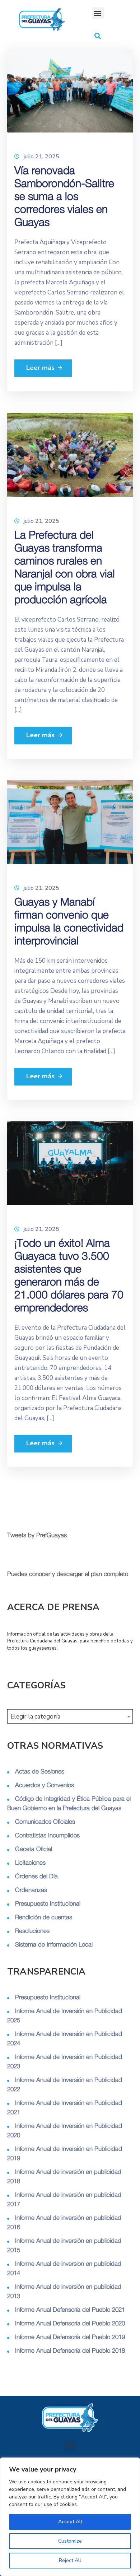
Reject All (70, 2560)
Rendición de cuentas (44, 1917)
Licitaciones (30, 1863)
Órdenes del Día (36, 1876)
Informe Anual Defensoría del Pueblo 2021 (70, 2310)
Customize (70, 2541)
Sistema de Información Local (54, 1945)
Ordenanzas (31, 1890)
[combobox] (70, 1716)
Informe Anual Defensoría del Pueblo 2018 (70, 2351)
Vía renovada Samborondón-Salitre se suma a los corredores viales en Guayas (64, 197)
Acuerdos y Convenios (45, 1785)
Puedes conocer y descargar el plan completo (68, 1574)
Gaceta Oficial (34, 1849)
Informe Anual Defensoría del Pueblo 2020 (70, 2323)
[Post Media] (70, 90)
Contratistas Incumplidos (47, 1835)
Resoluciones (32, 1931)
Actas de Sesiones (40, 1771)
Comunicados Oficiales (45, 1822)
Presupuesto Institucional (48, 1904)
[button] (98, 13)
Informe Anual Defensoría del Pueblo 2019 (70, 2337)
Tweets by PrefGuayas (37, 1535)
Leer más (39, 368)
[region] (70, 2517)
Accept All (70, 2522)
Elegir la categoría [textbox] (35, 1717)
